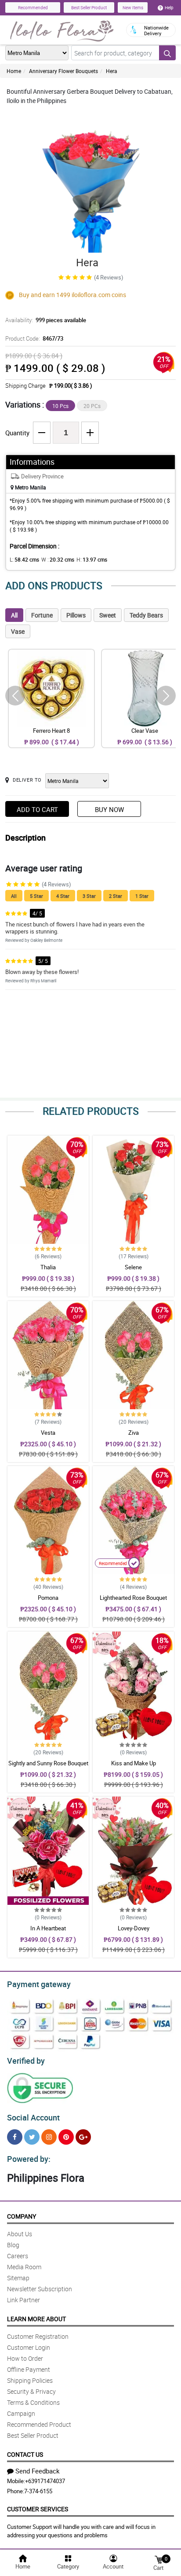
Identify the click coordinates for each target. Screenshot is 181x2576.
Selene (133, 1267)
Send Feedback (38, 2471)
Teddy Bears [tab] (146, 615)
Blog (13, 2245)
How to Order (25, 2358)
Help (169, 7)
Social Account (33, 2117)
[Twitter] (32, 2137)
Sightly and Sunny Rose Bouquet (48, 1763)
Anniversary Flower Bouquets (63, 71)
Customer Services (38, 2509)
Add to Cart (37, 809)
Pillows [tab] (76, 615)
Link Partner (24, 2300)
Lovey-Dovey (134, 1928)
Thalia (48, 1267)
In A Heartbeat (48, 1928)
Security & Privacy (31, 2391)
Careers (18, 2256)
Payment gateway (39, 1984)
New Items (133, 7)
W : (58, 559)
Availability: (46, 320)
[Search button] (167, 53)
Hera (112, 71)
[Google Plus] (83, 2137)
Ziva (134, 1433)
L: (24, 559)
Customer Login (29, 2347)
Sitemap (18, 2278)
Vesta (48, 1433)
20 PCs (92, 406)
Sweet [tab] (108, 615)
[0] (159, 2559)
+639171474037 (45, 2481)
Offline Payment (29, 2369)
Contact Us (25, 2454)
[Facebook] (15, 2137)
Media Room (24, 2267)
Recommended (33, 7)
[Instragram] (49, 2137)
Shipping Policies (30, 2380)
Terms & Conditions (33, 2402)
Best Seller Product (89, 7)
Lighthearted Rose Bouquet (133, 1598)
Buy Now (109, 809)
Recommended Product (39, 2424)
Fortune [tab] (42, 615)
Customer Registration (38, 2336)
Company (22, 2216)
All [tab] (14, 615)
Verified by (26, 2061)
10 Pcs (60, 406)
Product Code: (34, 338)
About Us (20, 2234)
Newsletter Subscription (40, 2289)
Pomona (48, 1598)
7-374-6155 (38, 2491)
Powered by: (29, 2159)
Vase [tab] (18, 631)
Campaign (21, 2413)
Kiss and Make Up (134, 1763)
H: (92, 559)
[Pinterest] (66, 2137)
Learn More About (36, 2319)
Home (14, 71)
